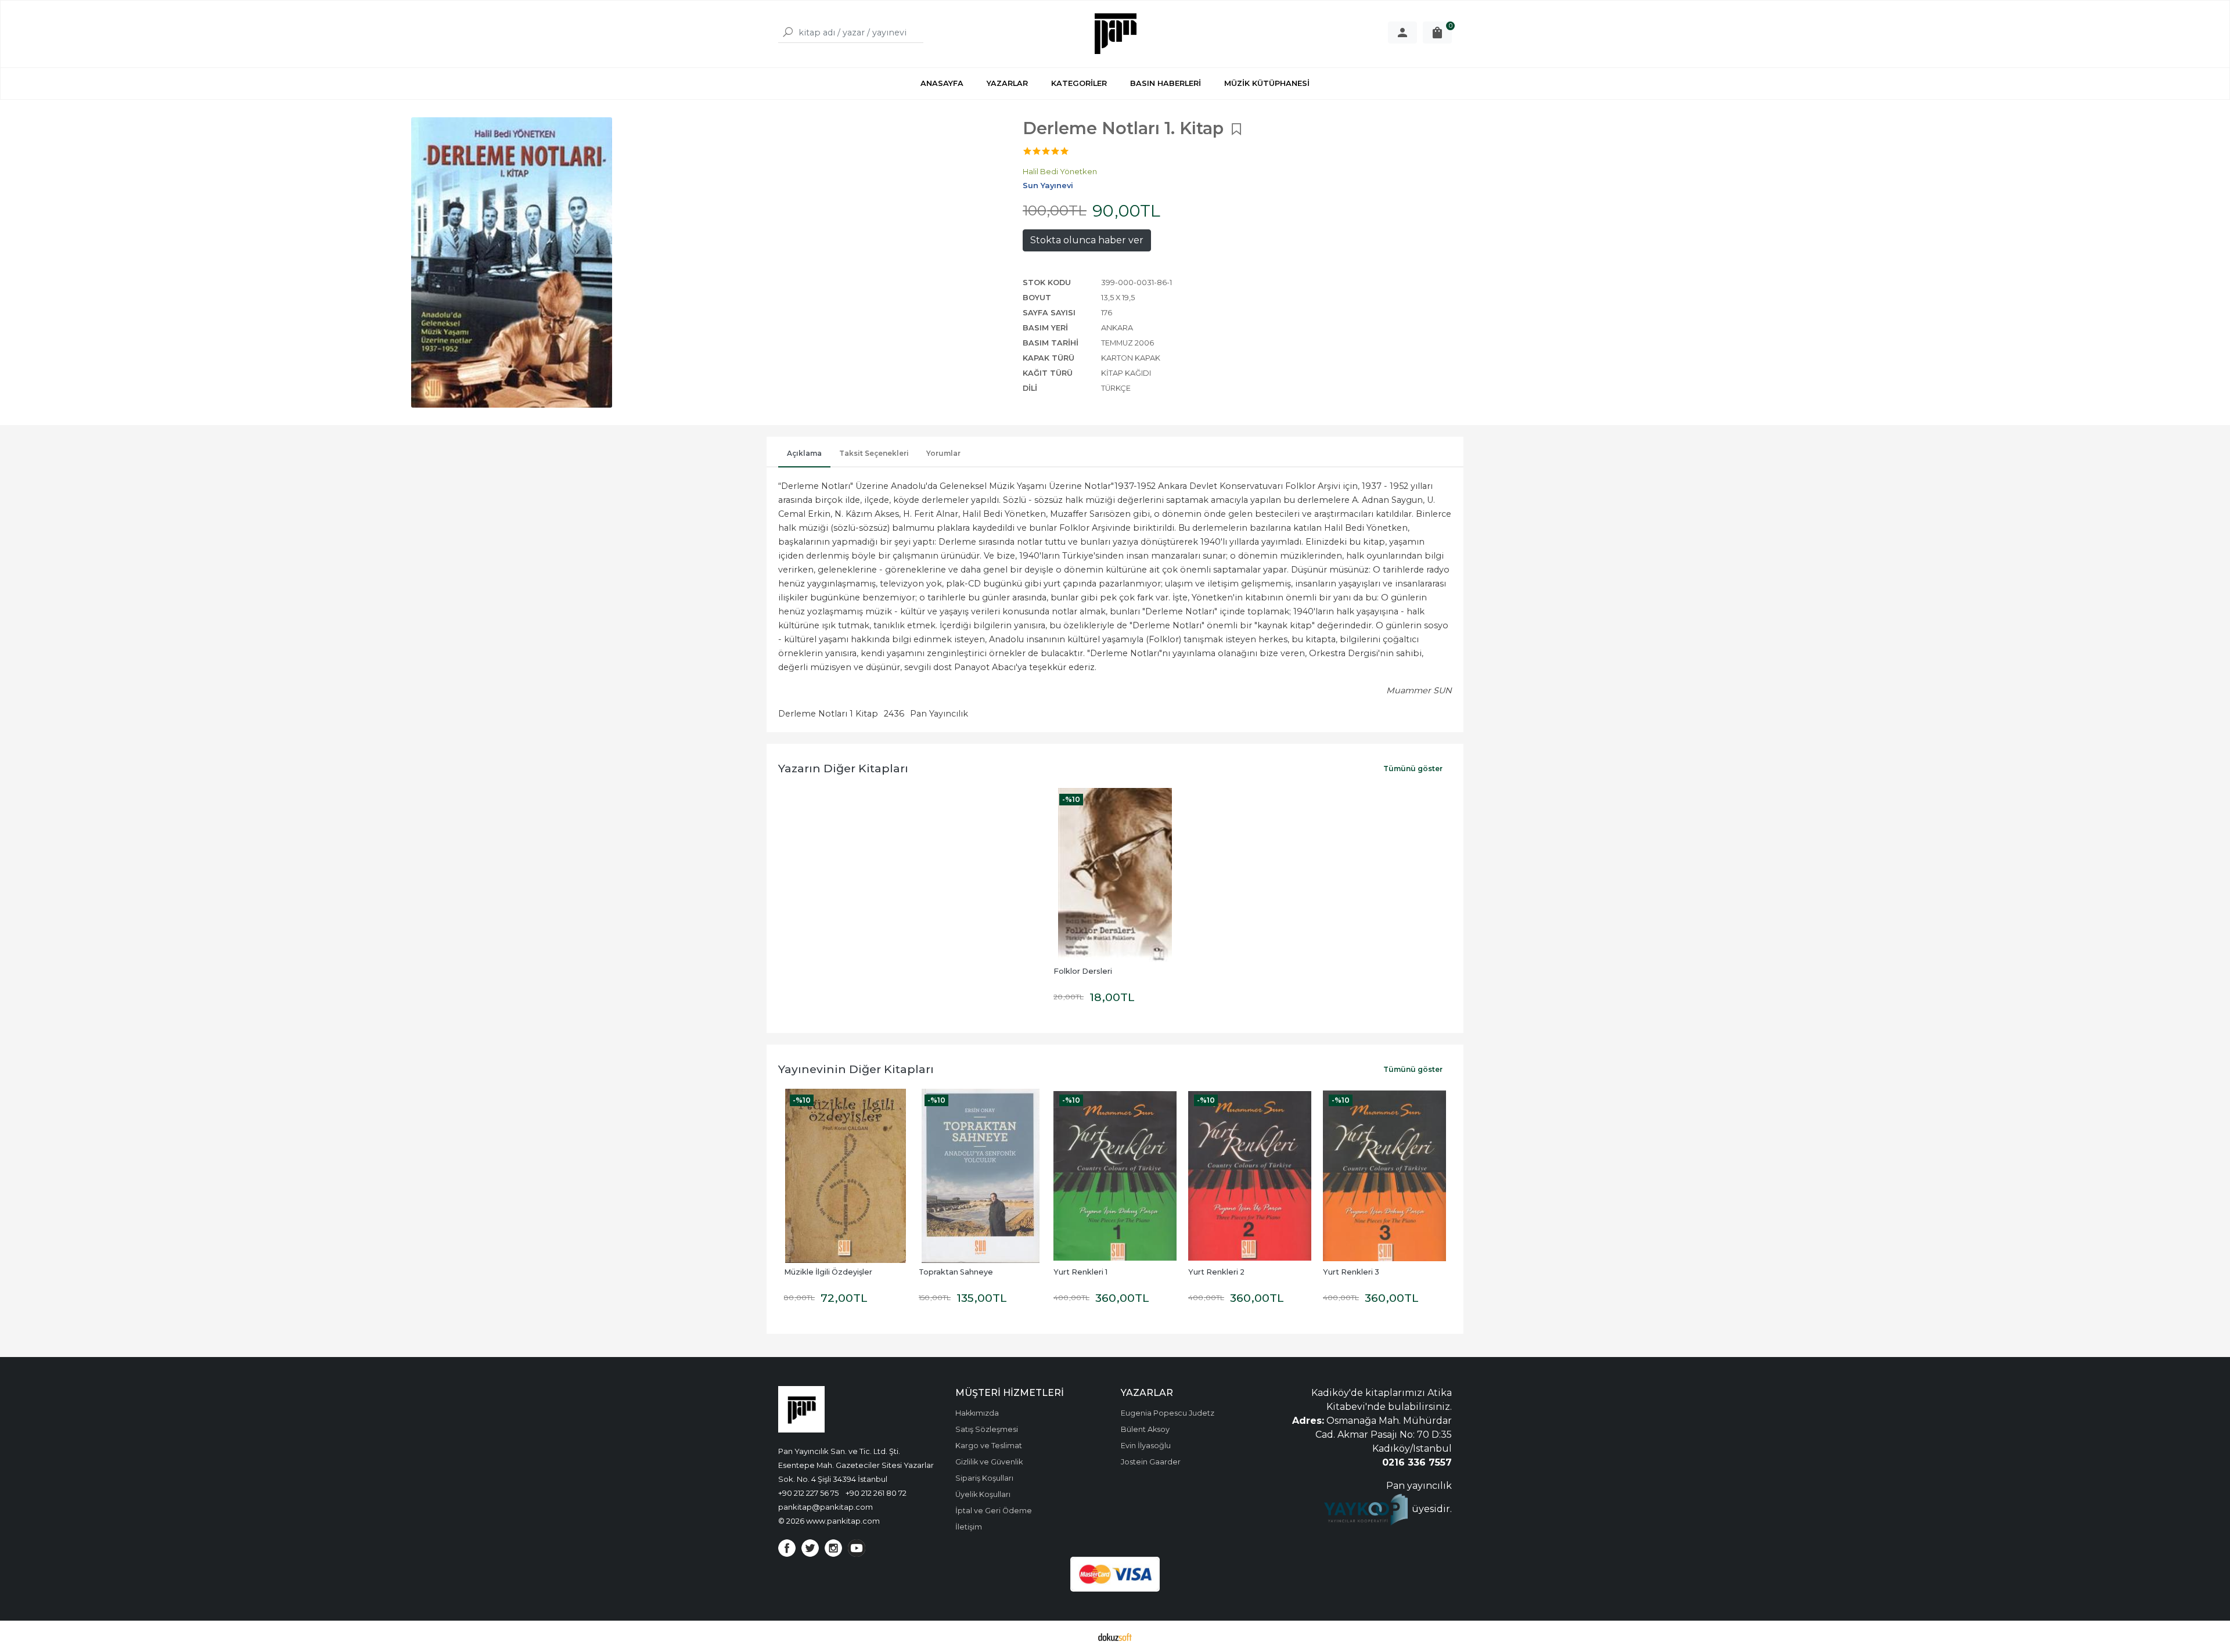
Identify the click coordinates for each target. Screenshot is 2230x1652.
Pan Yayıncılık (939, 714)
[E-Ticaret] (1115, 1636)
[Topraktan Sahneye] (846, 1176)
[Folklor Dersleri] (1115, 875)
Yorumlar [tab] (943, 453)
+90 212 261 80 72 (876, 1493)
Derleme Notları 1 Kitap (828, 714)
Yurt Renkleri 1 (946, 1272)
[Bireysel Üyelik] (1402, 33)
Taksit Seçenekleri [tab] (874, 453)
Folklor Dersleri (1083, 971)
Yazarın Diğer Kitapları (843, 768)
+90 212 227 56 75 (808, 1493)
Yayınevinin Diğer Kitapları (856, 1069)
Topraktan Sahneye (821, 1272)
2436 (894, 714)
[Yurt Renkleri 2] (1115, 1176)
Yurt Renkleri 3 (1216, 1272)
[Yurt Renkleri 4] (1384, 1176)
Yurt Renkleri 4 (1351, 1272)
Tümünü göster (1413, 769)
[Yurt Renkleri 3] (1250, 1176)
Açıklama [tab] (804, 453)
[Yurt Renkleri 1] (980, 1176)
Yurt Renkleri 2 (1082, 1272)
